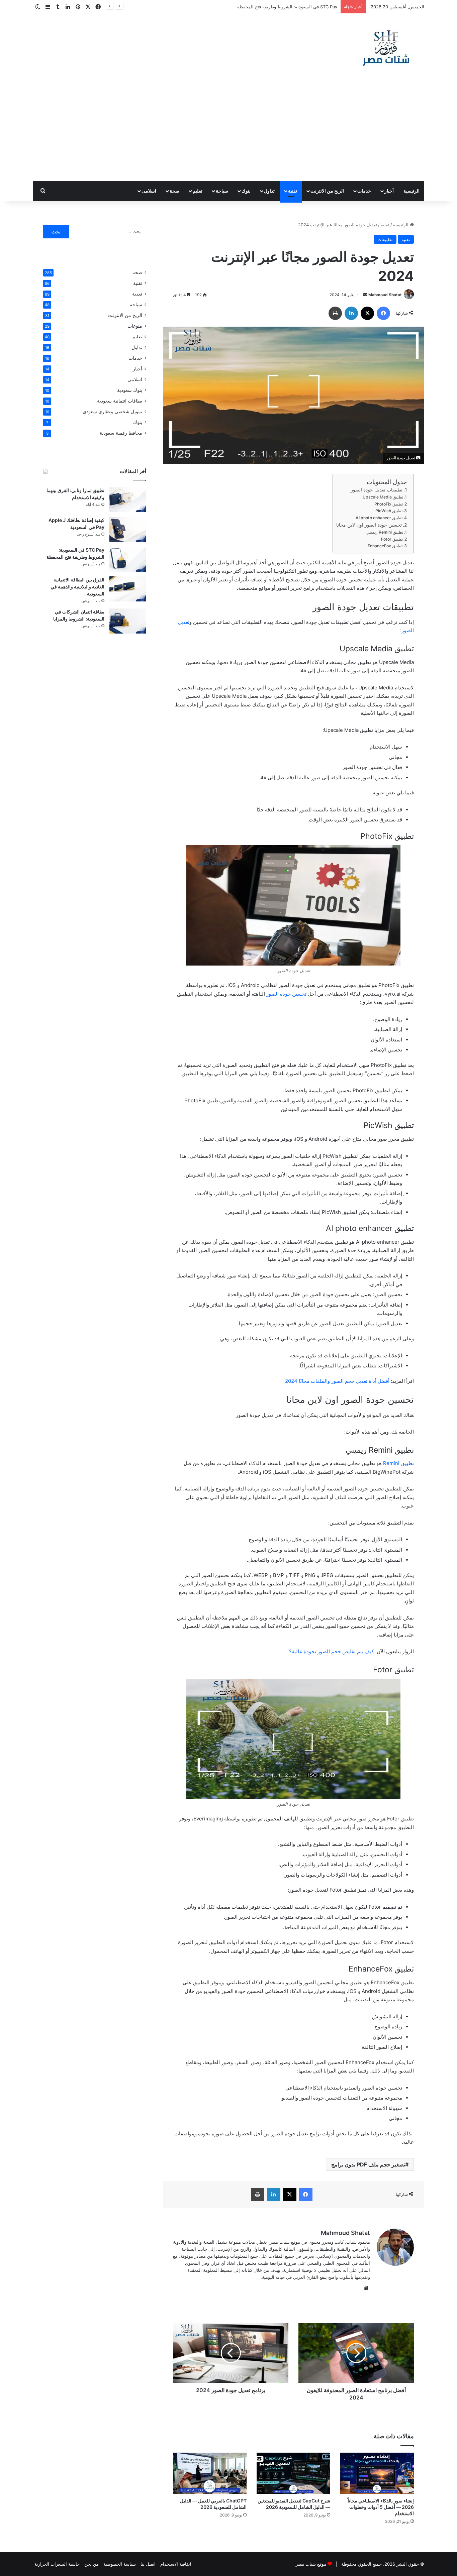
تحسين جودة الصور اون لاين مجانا (369, 525)
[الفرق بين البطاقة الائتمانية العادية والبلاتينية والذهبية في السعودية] (128, 589)
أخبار (389, 191)
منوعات (135, 326)
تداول (269, 191)
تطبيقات (385, 239)
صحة (174, 191)
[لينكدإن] (351, 313)
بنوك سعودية (130, 390)
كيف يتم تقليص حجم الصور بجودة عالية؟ (332, 1651)
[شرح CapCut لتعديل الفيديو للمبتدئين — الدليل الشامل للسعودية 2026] (293, 2473)
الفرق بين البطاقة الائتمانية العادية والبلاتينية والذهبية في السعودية (77, 587)
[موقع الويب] (366, 2288)
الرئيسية (412, 191)
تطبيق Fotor (391, 539)
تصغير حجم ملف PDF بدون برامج (368, 2164)
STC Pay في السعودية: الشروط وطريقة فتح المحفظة (287, 7)
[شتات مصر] (386, 47)
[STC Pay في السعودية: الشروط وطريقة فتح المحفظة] (128, 559)
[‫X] (367, 313)
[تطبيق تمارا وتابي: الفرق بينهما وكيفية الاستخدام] (128, 500)
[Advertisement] (229, 131)
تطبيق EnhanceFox (385, 546)
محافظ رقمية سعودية (121, 433)
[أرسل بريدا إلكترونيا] (365, 295)
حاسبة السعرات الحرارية (57, 2564)
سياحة (222, 191)
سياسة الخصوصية (120, 2564)
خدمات (364, 191)
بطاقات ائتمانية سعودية (120, 401)
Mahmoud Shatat (385, 295)
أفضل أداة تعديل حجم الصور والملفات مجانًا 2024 (337, 1381)
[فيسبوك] (383, 313)
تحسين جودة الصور (287, 994)
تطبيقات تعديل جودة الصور (377, 490)
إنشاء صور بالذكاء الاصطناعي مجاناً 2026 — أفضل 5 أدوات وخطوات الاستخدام (381, 2507)
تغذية (137, 294)
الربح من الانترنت (327, 191)
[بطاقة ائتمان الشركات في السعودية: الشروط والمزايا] (128, 621)
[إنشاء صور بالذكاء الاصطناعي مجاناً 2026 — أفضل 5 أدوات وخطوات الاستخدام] (377, 2473)
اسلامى (149, 191)
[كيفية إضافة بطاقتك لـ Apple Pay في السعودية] (128, 529)
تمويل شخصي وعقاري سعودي (112, 412)
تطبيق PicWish (389, 511)
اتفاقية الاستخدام (176, 2564)
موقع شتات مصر (311, 2564)
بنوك (246, 191)
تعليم (198, 191)
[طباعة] (335, 313)
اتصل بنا (148, 2564)
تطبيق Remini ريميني (385, 532)
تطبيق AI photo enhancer (379, 518)
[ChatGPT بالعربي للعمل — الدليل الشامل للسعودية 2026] (210, 2473)
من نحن (92, 2564)
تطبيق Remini (398, 1463)
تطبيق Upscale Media (383, 497)
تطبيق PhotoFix (389, 504)
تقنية (293, 191)
